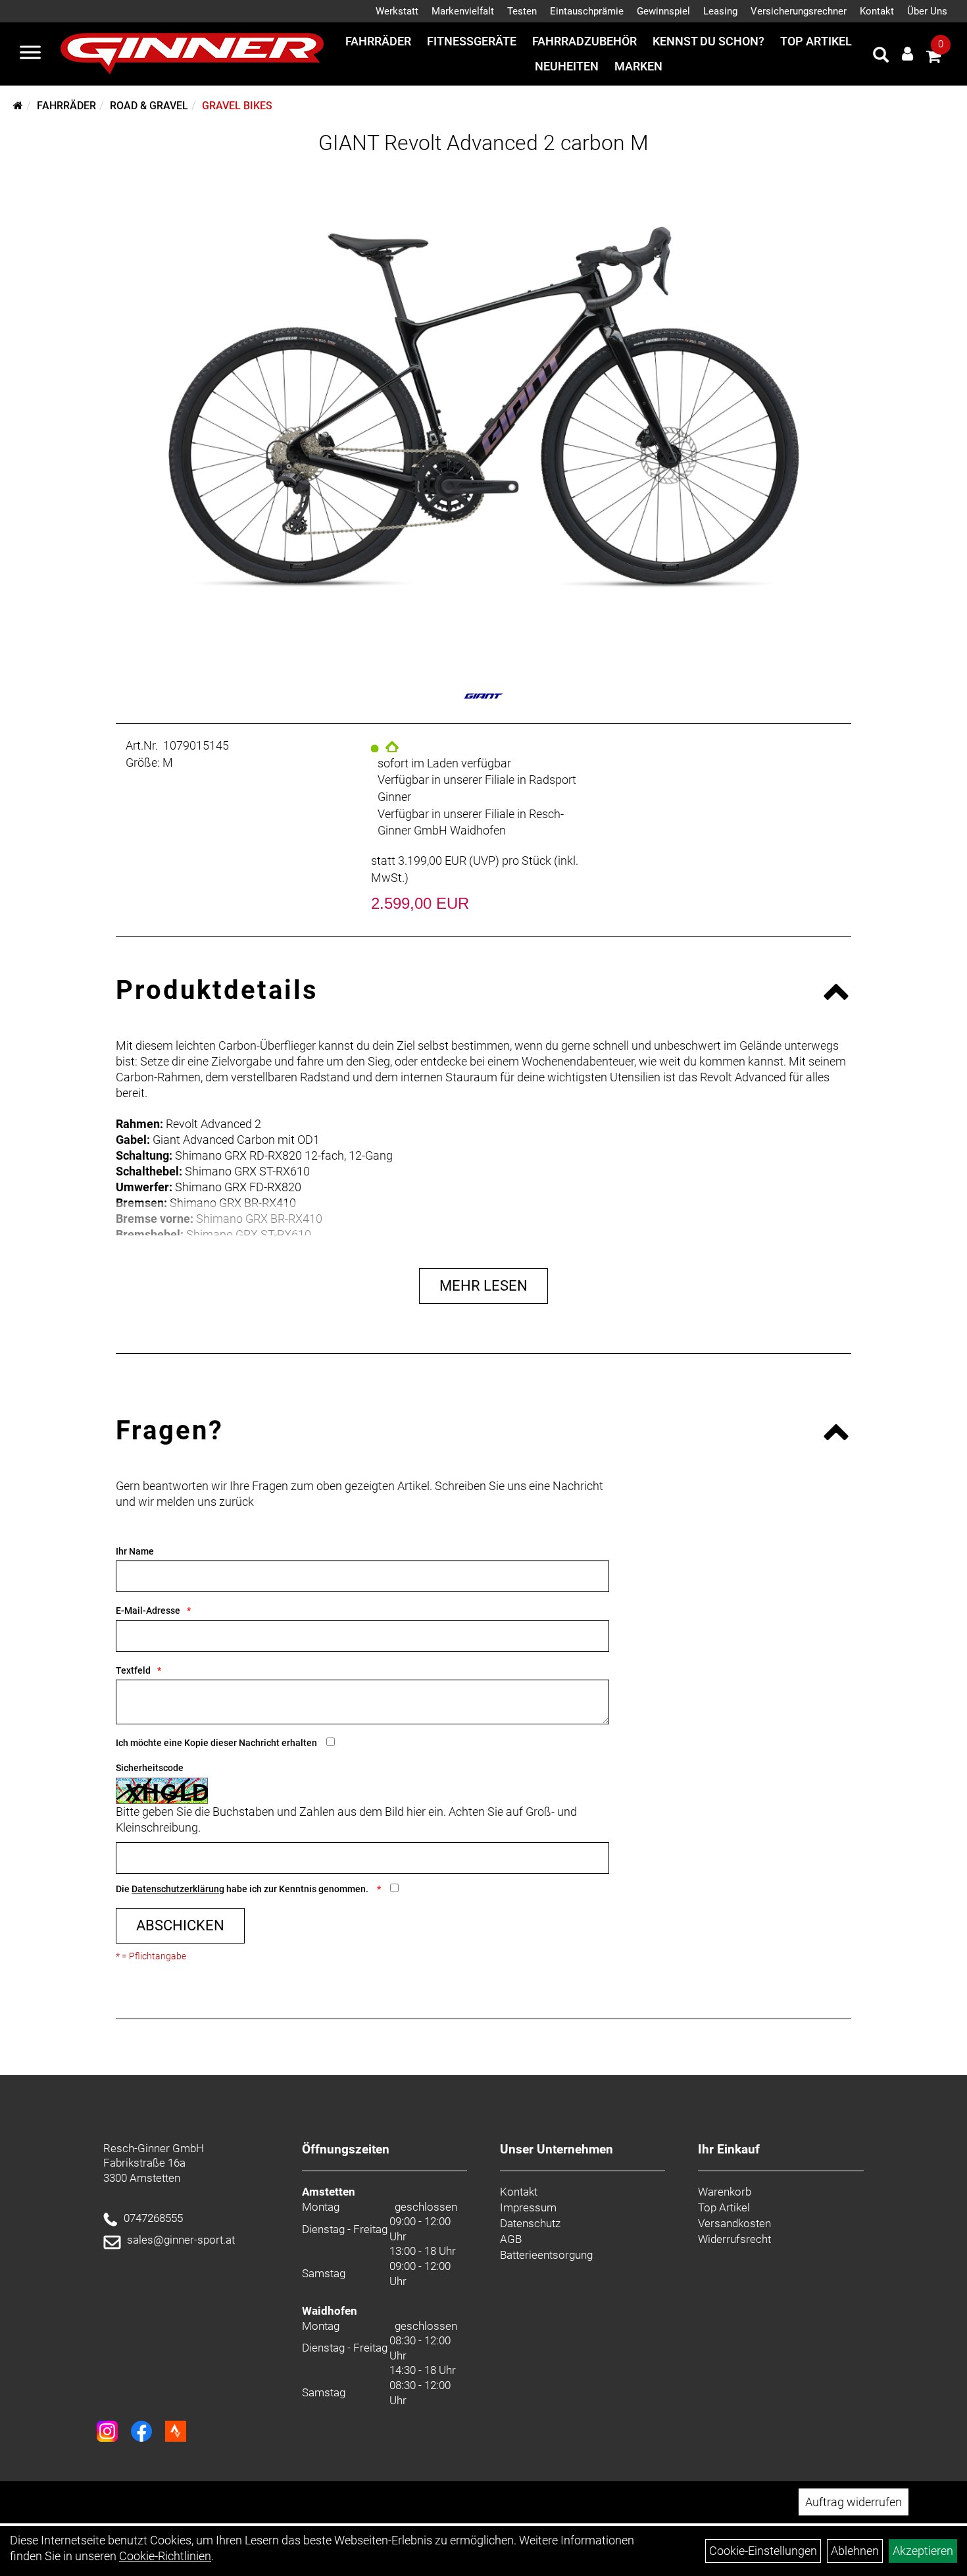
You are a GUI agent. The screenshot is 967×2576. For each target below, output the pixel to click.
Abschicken (180, 1925)
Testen (522, 11)
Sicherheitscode (150, 1768)
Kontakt (877, 11)
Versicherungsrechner (799, 11)
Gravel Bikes (237, 106)
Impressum (528, 2207)
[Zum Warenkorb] (933, 58)
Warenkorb (725, 2192)
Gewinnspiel (663, 11)
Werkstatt (397, 11)
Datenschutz (530, 2223)
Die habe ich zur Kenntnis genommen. (243, 1889)
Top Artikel (816, 41)
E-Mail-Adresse (148, 1610)
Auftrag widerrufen (854, 2502)
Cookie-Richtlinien (165, 2556)
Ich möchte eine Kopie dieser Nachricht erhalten (216, 1743)
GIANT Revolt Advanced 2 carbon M (484, 143)
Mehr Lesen (484, 1286)
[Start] (18, 106)
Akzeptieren (923, 2551)
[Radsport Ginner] (192, 54)
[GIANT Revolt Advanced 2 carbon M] (483, 407)
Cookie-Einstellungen (763, 2551)
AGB (511, 2239)
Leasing (720, 11)
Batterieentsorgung (546, 2255)
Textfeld (133, 1670)
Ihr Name (135, 1551)
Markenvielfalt (463, 11)
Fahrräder (378, 41)
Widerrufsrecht (734, 2239)
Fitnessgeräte (472, 41)
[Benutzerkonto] (907, 54)
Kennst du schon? (708, 41)
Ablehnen (855, 2551)
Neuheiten (567, 66)
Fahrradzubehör (584, 41)
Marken (638, 66)
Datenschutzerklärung (178, 1889)
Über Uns (927, 11)
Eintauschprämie (587, 11)
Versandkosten (734, 2223)
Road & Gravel (149, 106)
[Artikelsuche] (881, 57)
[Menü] (30, 54)
